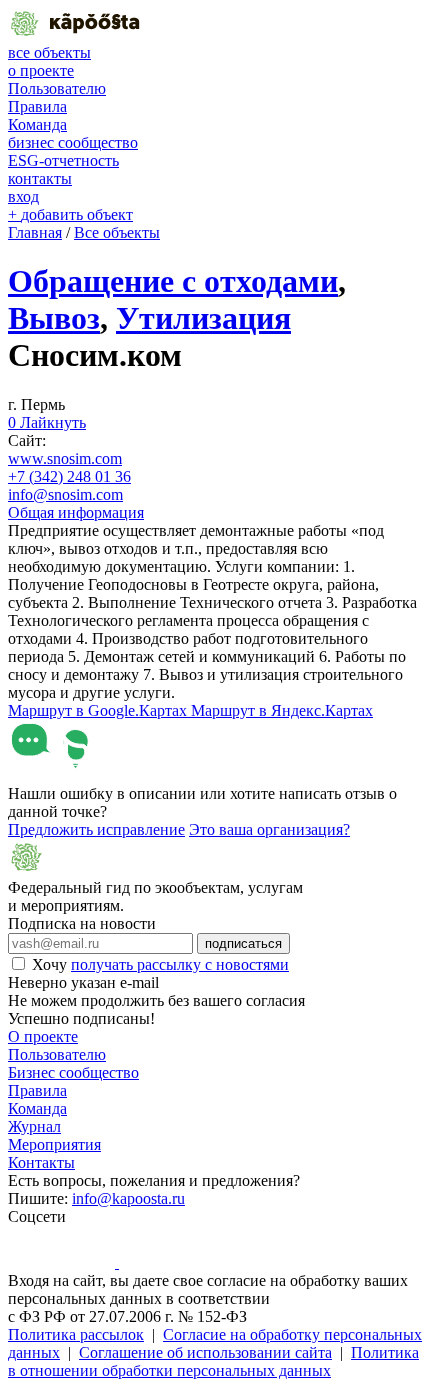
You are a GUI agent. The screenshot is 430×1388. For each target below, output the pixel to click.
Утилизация (203, 318)
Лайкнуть (47, 422)
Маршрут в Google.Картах (99, 710)
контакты (40, 178)
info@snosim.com (65, 494)
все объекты (49, 52)
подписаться (243, 943)
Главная (35, 232)
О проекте (43, 1036)
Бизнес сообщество (73, 1072)
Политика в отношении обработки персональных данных (213, 1361)
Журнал (34, 1126)
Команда (37, 124)
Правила (37, 106)
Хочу (160, 964)
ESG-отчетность (63, 160)
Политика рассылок (76, 1334)
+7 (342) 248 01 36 (69, 476)
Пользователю (57, 88)
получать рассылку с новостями (180, 964)
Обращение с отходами (173, 281)
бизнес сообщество (73, 142)
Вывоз (54, 318)
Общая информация (76, 512)
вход (23, 196)
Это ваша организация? (269, 829)
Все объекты (117, 232)
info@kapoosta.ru (128, 1198)
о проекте (41, 70)
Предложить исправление (96, 829)
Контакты (41, 1162)
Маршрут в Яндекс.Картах (282, 710)
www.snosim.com (65, 458)
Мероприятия (54, 1144)
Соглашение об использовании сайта (205, 1352)
